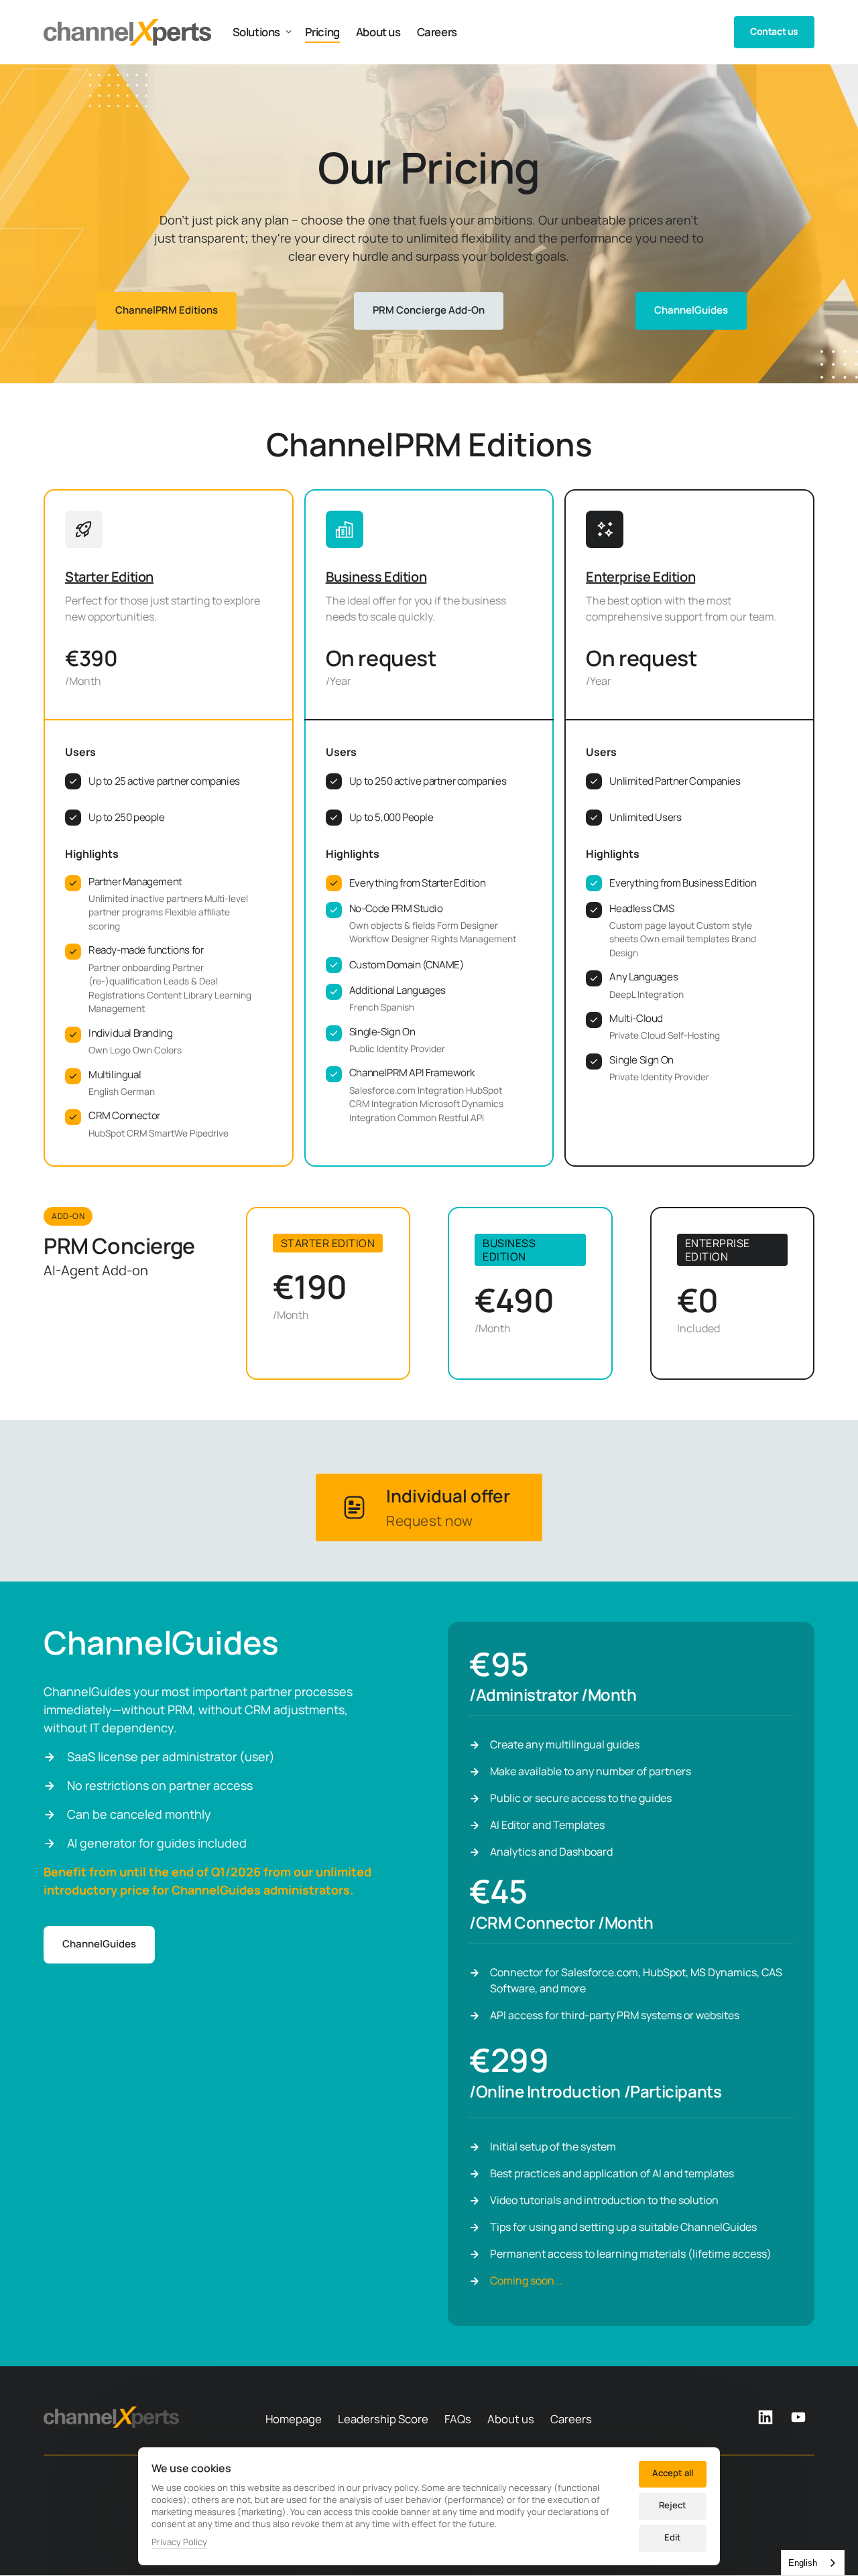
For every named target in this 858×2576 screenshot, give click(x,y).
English (803, 2563)
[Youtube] (803, 2418)
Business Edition (376, 577)
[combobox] (813, 2563)
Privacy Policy (179, 2542)
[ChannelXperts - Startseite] (127, 32)
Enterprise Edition (640, 577)
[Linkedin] (770, 2418)
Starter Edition (109, 577)
